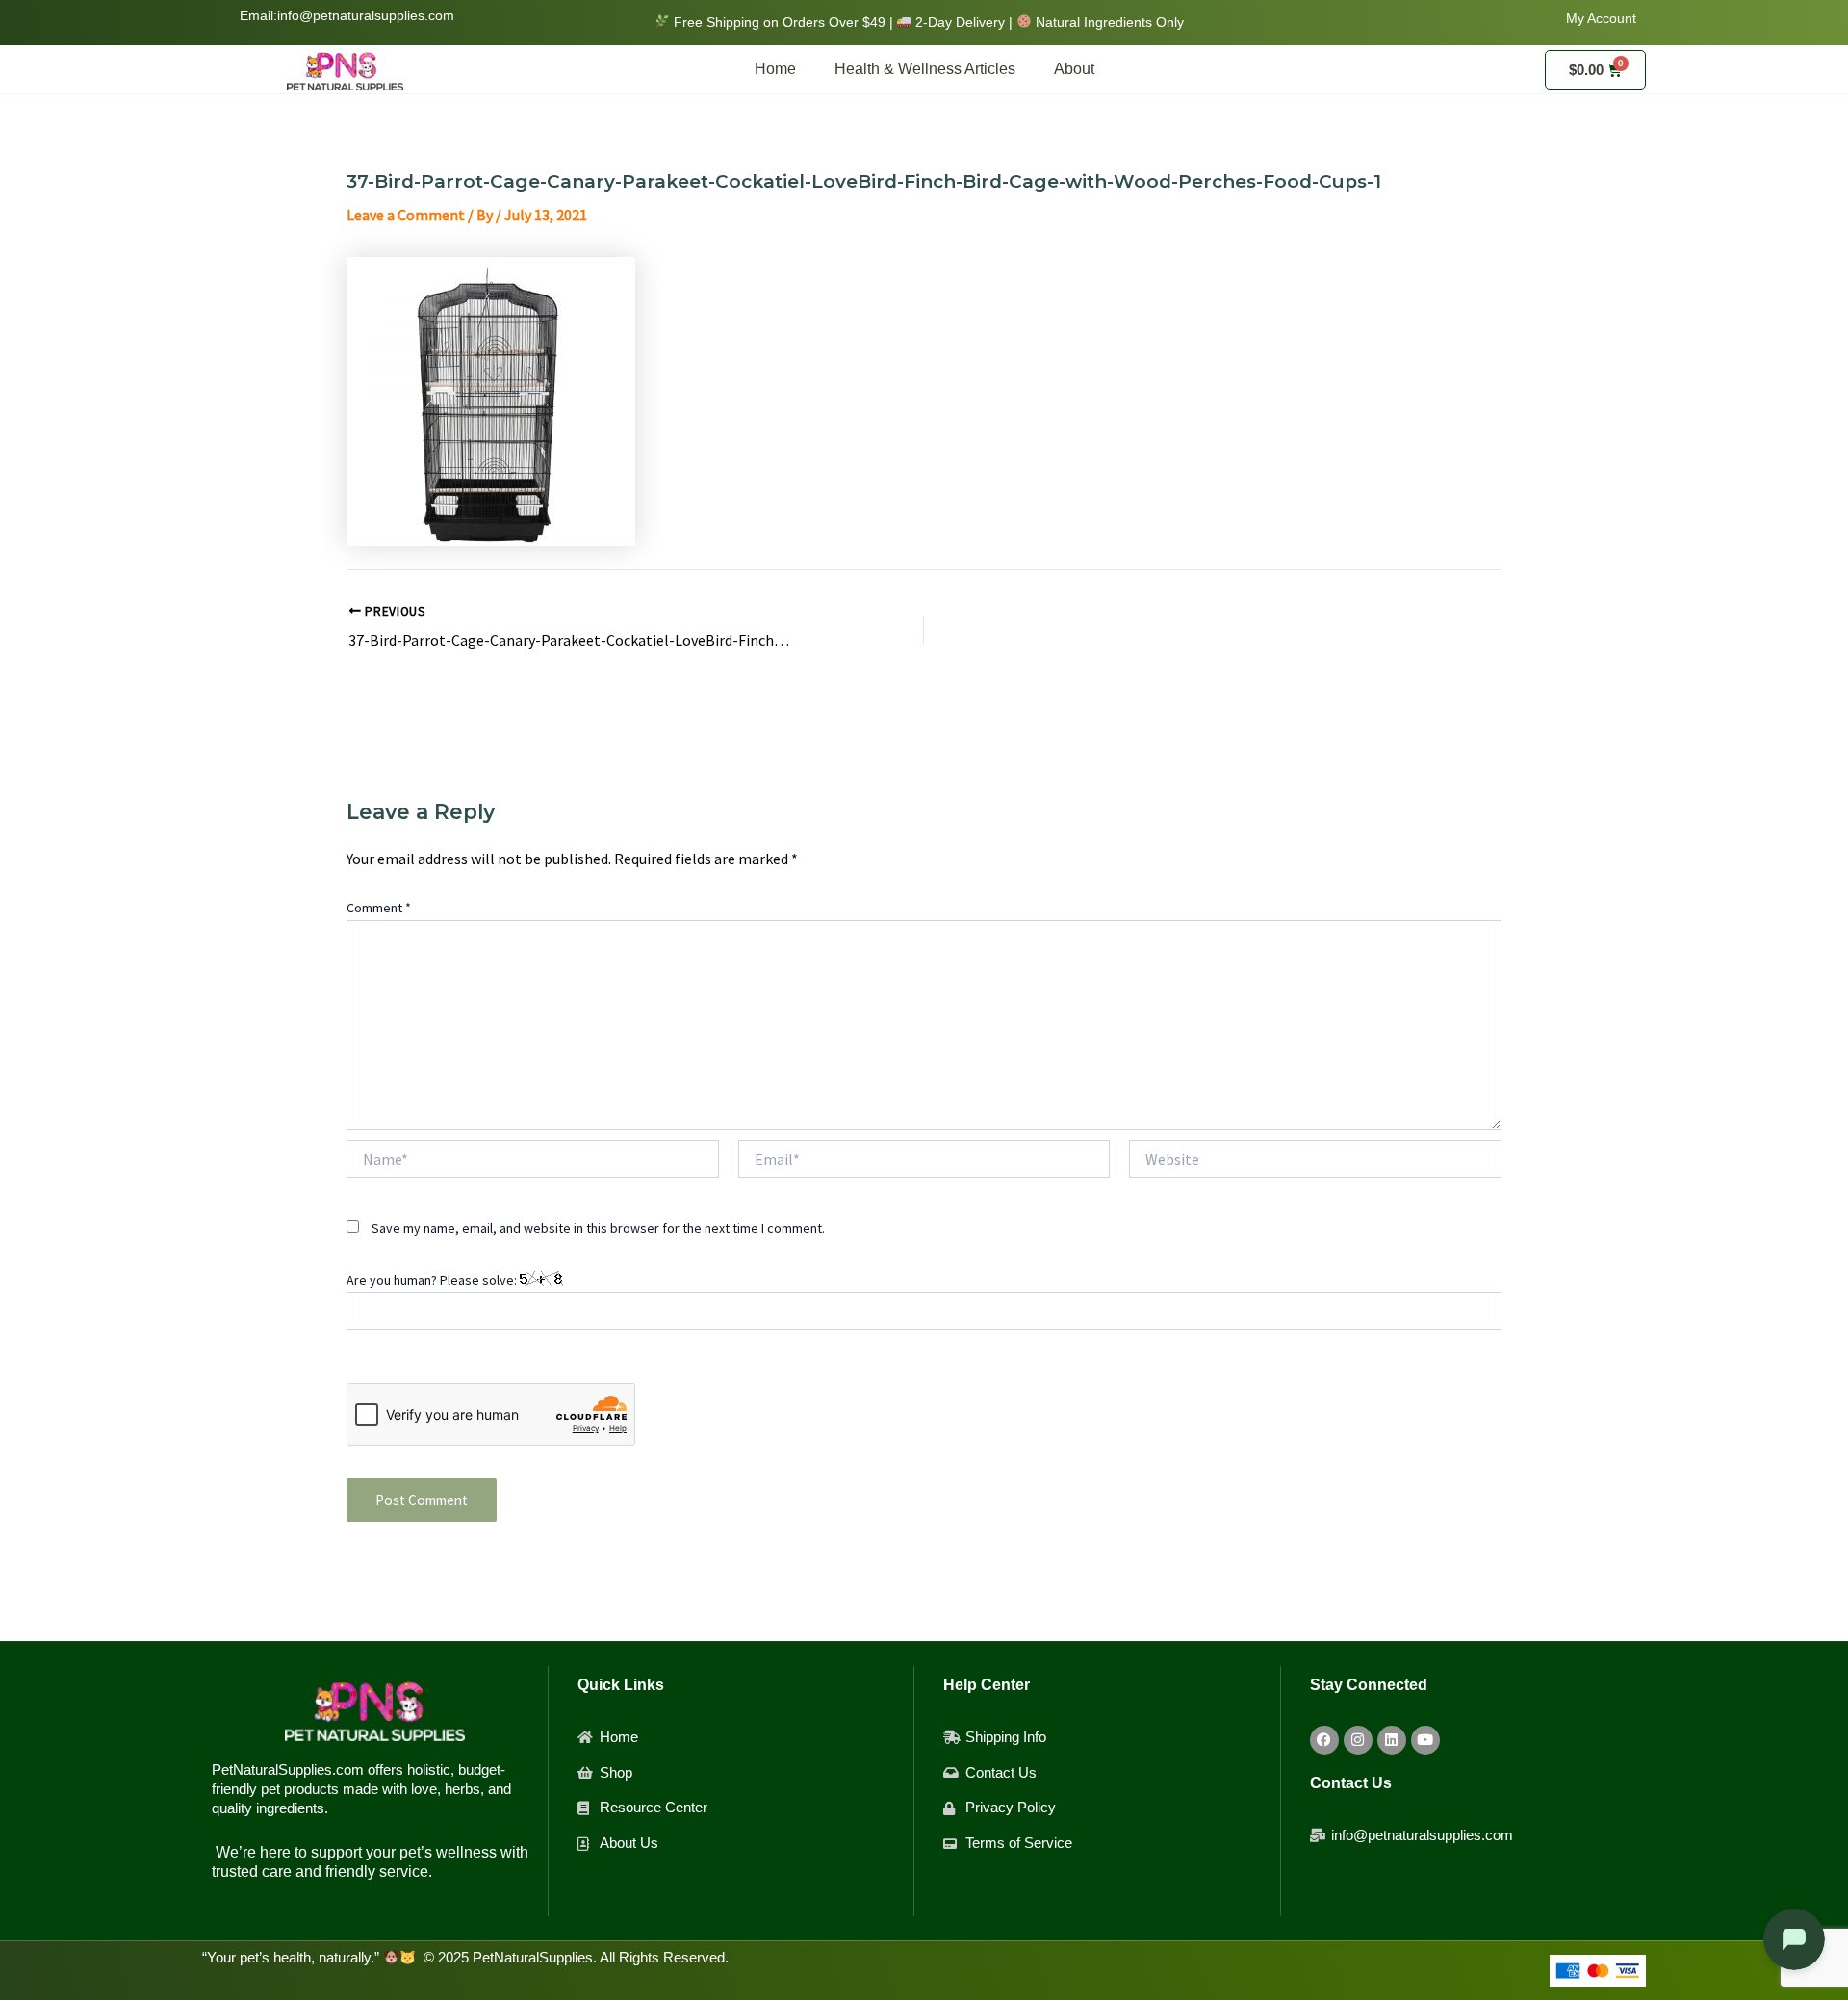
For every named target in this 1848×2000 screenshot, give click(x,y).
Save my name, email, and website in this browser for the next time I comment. (598, 1228)
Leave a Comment (406, 215)
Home (775, 69)
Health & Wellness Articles (925, 69)
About (1074, 69)
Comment (379, 908)
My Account (1601, 18)
